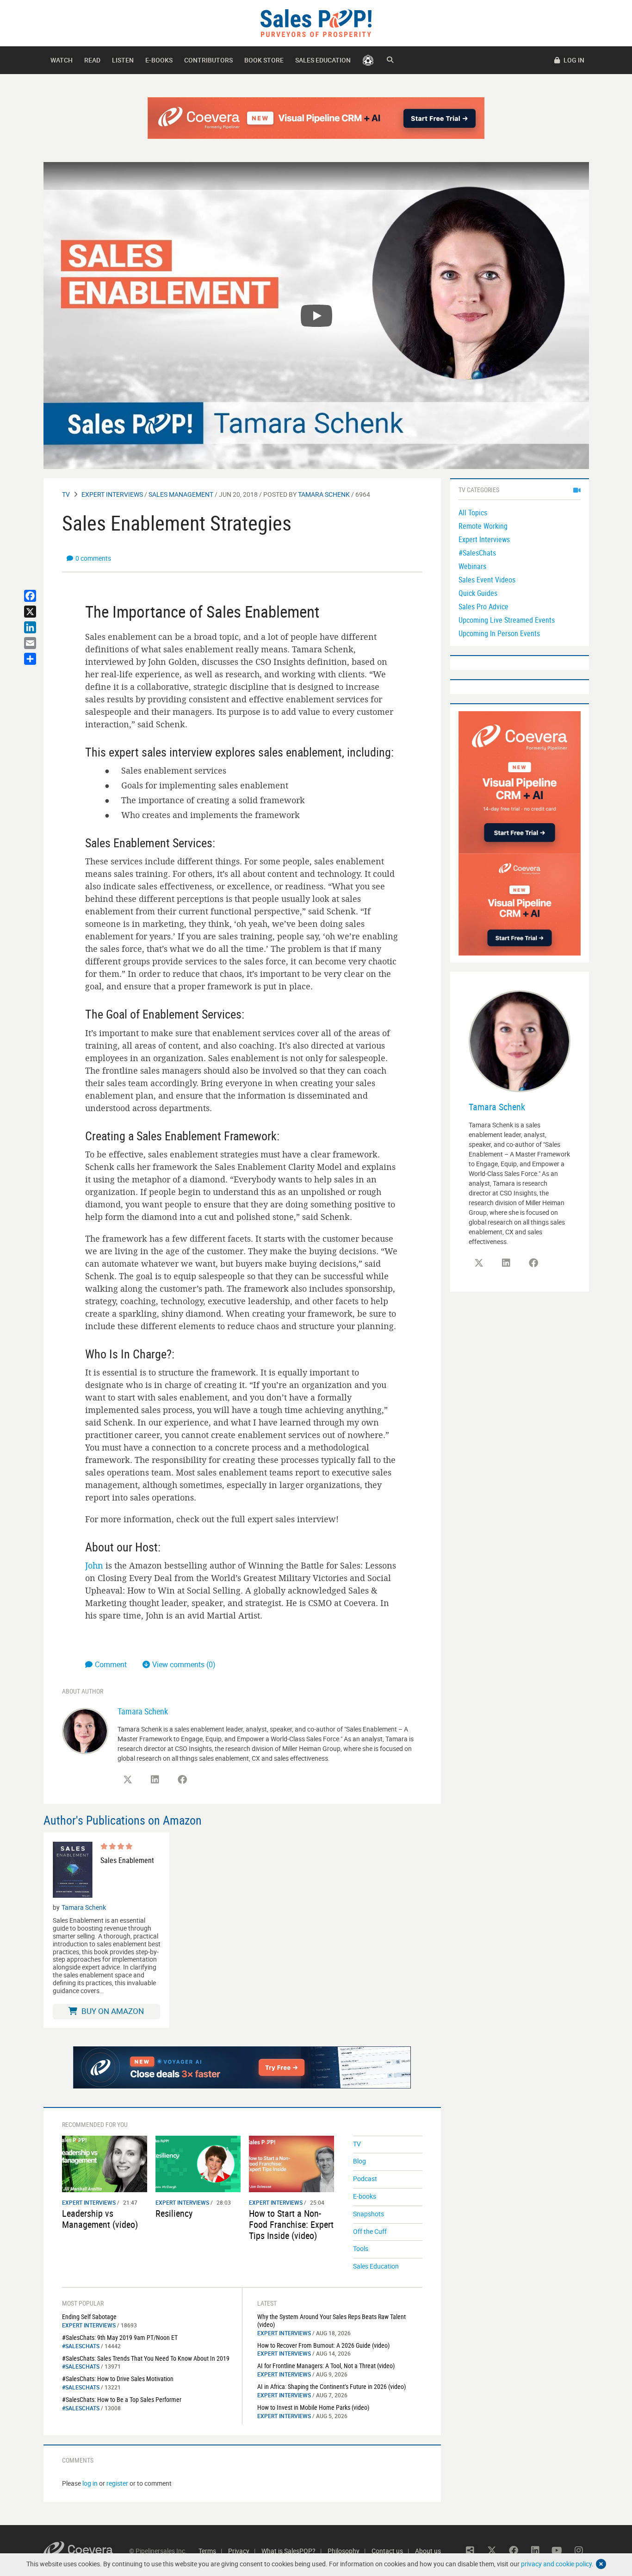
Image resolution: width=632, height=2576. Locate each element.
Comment (112, 1664)
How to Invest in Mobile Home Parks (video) (313, 2407)
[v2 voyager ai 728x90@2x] (242, 2067)
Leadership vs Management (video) (100, 2219)
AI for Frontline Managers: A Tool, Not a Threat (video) (326, 2366)
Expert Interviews (112, 494)
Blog (359, 2161)
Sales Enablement (127, 1860)
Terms (207, 2551)
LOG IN (573, 60)
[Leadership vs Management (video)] (105, 2163)
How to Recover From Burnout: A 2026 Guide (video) (323, 2345)
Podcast (365, 2179)
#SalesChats (81, 2346)
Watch (62, 60)
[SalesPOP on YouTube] (557, 2551)
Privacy (239, 2551)
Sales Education (323, 60)
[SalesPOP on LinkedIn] (155, 1780)
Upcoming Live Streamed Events (507, 620)
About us (428, 2551)
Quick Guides (478, 593)
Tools (361, 2248)
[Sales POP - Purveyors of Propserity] (316, 22)
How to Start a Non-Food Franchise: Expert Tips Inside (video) (291, 2224)
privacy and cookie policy (556, 2564)
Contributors (208, 60)
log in (90, 2483)
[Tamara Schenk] (85, 1730)
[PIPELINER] (368, 60)
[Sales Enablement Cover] (73, 1870)
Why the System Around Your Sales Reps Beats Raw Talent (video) (331, 2320)
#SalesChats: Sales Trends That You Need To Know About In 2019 (146, 2358)
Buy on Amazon (112, 2011)
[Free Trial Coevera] (316, 118)
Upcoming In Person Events (499, 633)
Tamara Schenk (324, 494)
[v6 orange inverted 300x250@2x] (520, 904)
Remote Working (483, 526)
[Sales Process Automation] (520, 782)
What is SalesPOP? (288, 2551)
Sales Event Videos (487, 580)
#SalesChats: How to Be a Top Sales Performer (122, 2399)
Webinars (472, 566)
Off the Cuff (370, 2231)
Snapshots (369, 2214)
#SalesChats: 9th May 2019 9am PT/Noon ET (120, 2337)
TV (66, 494)
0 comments (93, 558)
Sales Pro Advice (483, 606)
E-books (159, 60)
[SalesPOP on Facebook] (182, 1780)
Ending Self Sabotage (89, 2317)
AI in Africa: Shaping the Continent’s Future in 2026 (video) (331, 2386)
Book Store (264, 60)
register (117, 2483)
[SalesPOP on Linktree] (470, 2551)
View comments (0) (184, 1664)
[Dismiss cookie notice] (601, 2564)
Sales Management (181, 494)
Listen (123, 60)
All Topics (473, 513)
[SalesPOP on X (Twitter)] (128, 1780)
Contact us (387, 2551)
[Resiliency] (198, 2163)
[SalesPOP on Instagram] (579, 2551)
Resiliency (174, 2213)
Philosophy (344, 2551)
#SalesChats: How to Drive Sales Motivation (118, 2379)
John (94, 1565)
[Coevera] (86, 2551)
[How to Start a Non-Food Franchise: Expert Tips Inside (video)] (291, 2163)
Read (92, 60)
